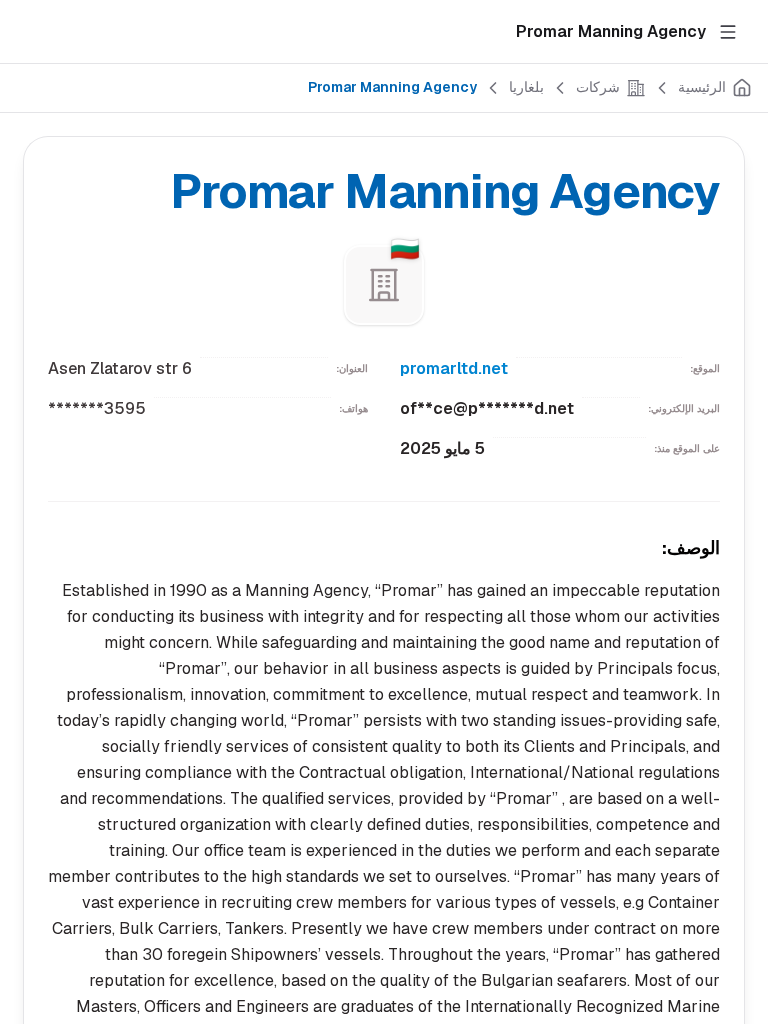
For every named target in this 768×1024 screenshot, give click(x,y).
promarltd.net (454, 368)
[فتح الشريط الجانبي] (728, 32)
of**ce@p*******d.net (487, 408)
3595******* (97, 408)
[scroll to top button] (736, 924)
